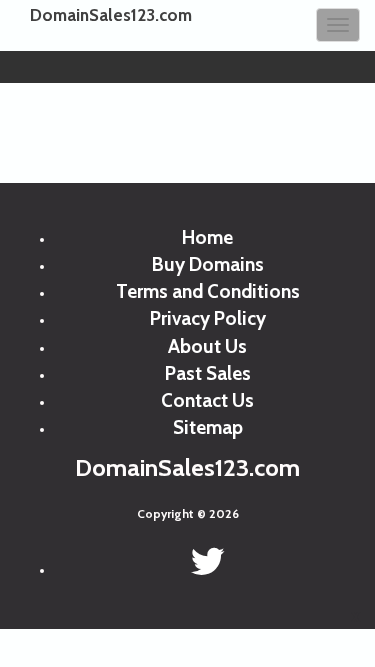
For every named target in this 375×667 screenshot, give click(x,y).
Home (207, 237)
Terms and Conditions (208, 291)
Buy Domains (208, 264)
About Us (207, 346)
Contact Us (207, 400)
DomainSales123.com (111, 15)
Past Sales (208, 373)
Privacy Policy (208, 318)
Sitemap (208, 427)
